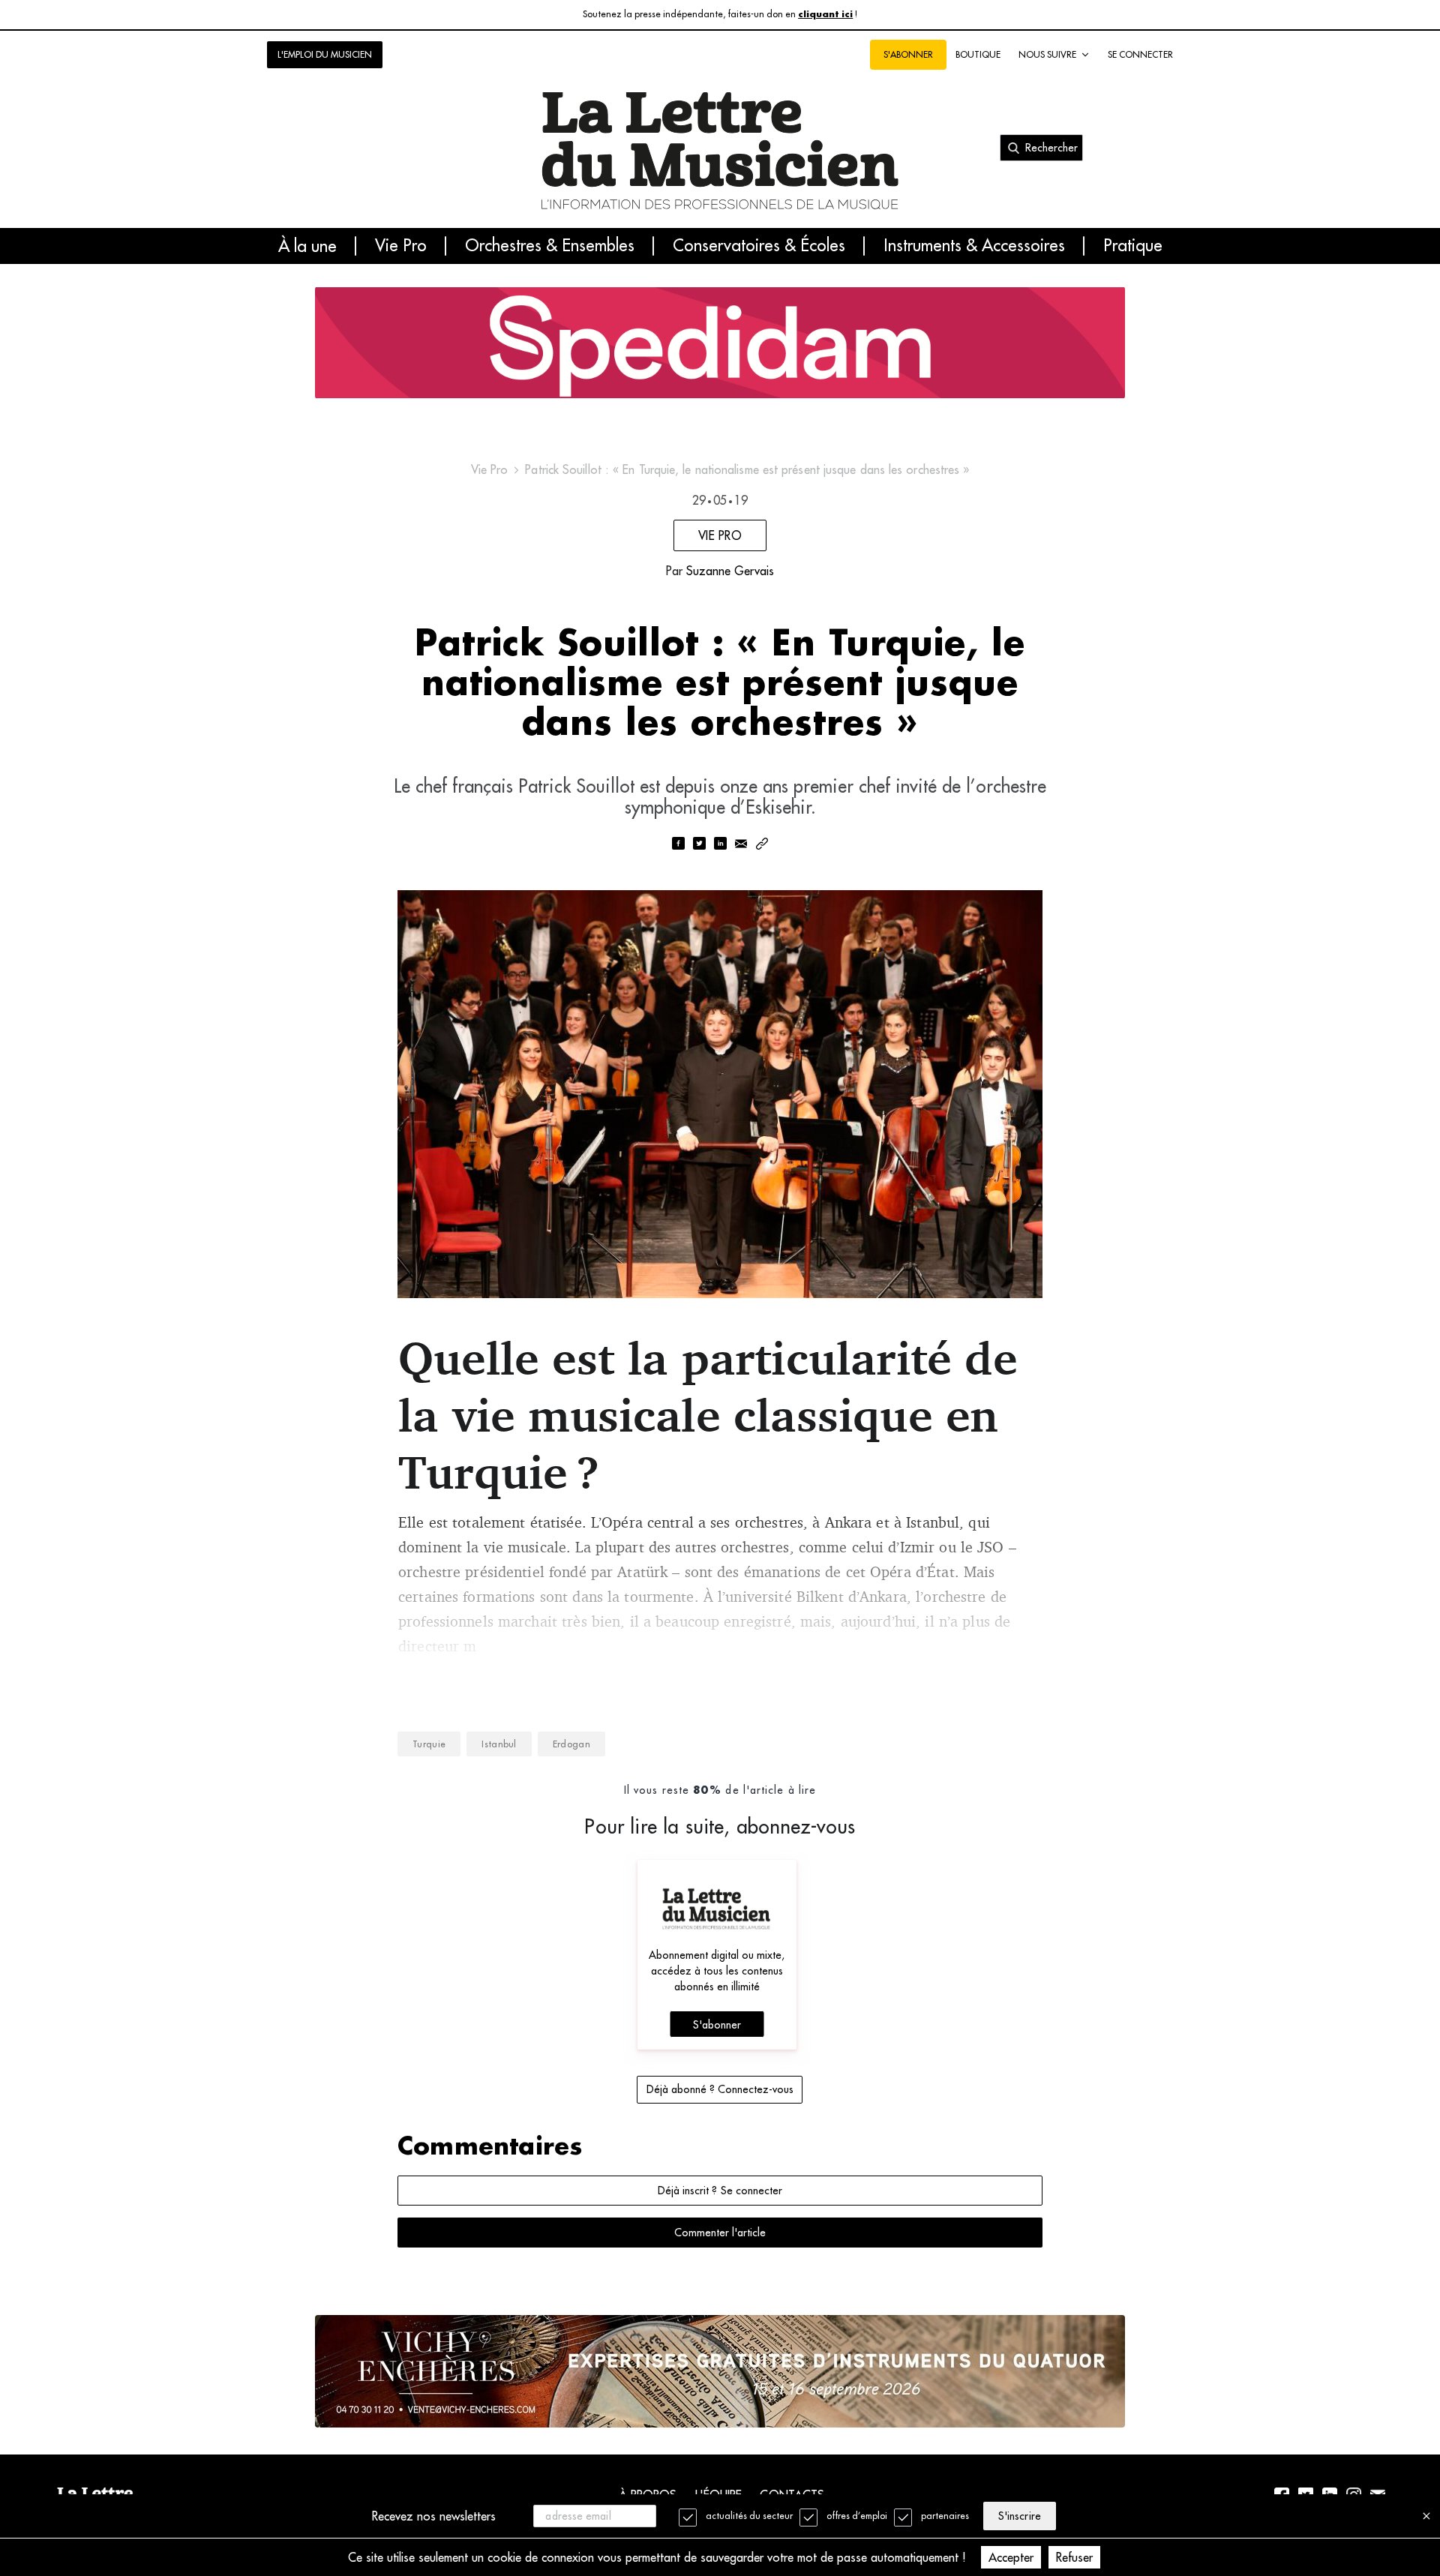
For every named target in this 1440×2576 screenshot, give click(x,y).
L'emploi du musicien (325, 54)
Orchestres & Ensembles (550, 246)
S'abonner (717, 2025)
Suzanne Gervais (730, 571)
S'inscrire (1019, 2516)
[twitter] (699, 845)
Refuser (1074, 2557)
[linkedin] (720, 845)
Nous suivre (1047, 54)
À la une (307, 246)
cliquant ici (825, 15)
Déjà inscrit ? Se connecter (720, 2191)
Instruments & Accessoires (974, 246)
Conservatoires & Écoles (759, 246)
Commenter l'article (720, 2233)
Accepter (1011, 2557)
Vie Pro (401, 246)
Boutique (978, 54)
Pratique (1133, 246)
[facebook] (678, 845)
